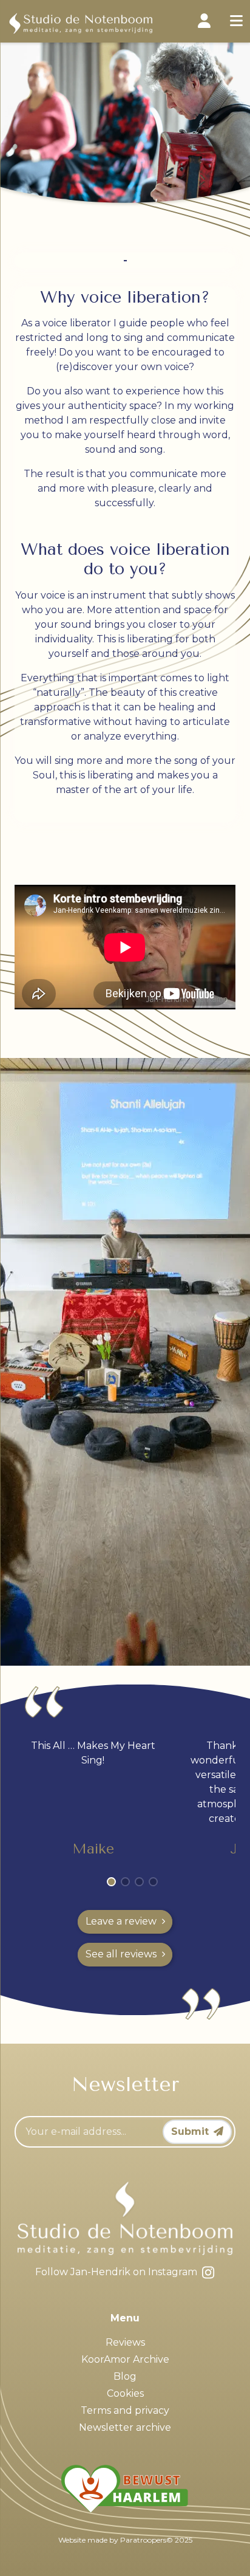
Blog (125, 2376)
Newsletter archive (125, 2427)
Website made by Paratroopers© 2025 (125, 2540)
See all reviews (121, 1954)
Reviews (125, 2342)
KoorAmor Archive (125, 2359)
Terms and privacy (125, 2410)
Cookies (125, 2393)
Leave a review (121, 1921)
